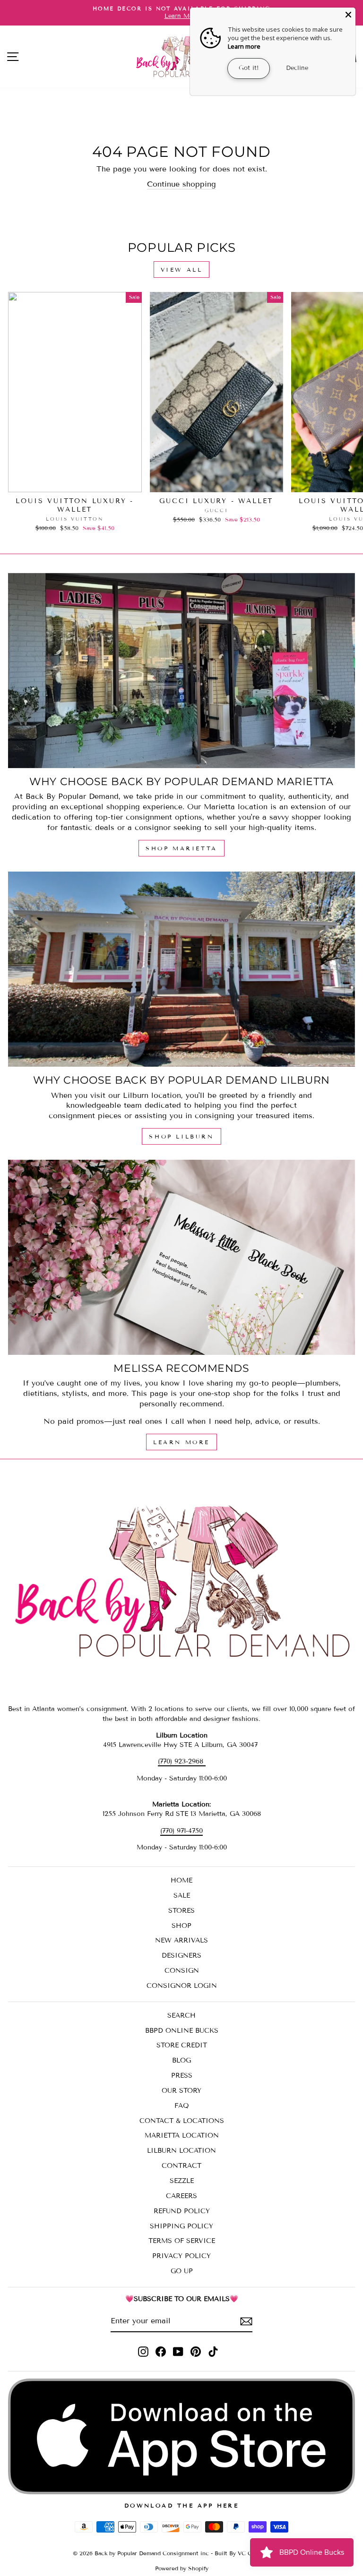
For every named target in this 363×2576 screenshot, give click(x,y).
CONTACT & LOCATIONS (182, 2121)
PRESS (182, 2075)
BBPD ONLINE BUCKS (182, 2031)
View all (182, 270)
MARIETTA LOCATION (182, 2135)
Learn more (244, 46)
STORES (181, 1911)
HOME (181, 1880)
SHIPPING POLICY (181, 2226)
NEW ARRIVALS (181, 1940)
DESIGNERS (181, 1956)
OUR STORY (181, 2091)
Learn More (181, 1442)
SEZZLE (182, 2181)
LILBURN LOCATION (181, 2151)
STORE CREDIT (182, 2045)
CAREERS (181, 2196)
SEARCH (181, 2015)
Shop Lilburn (181, 1136)
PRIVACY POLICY (181, 2256)
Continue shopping (181, 184)
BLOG (181, 2060)
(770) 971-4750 (181, 1831)
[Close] (348, 15)
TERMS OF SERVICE (182, 2241)
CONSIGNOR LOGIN (182, 1986)
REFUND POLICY (182, 2211)
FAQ (182, 2106)
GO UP (182, 2271)
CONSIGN (182, 1971)
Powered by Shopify (182, 2568)
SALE (182, 1896)
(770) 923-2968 (182, 1761)
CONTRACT (181, 2166)
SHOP (181, 1926)
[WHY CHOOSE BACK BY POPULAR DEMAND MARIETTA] (181, 671)
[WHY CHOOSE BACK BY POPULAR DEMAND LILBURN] (181, 969)
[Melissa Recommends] (181, 1257)
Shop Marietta (181, 848)
